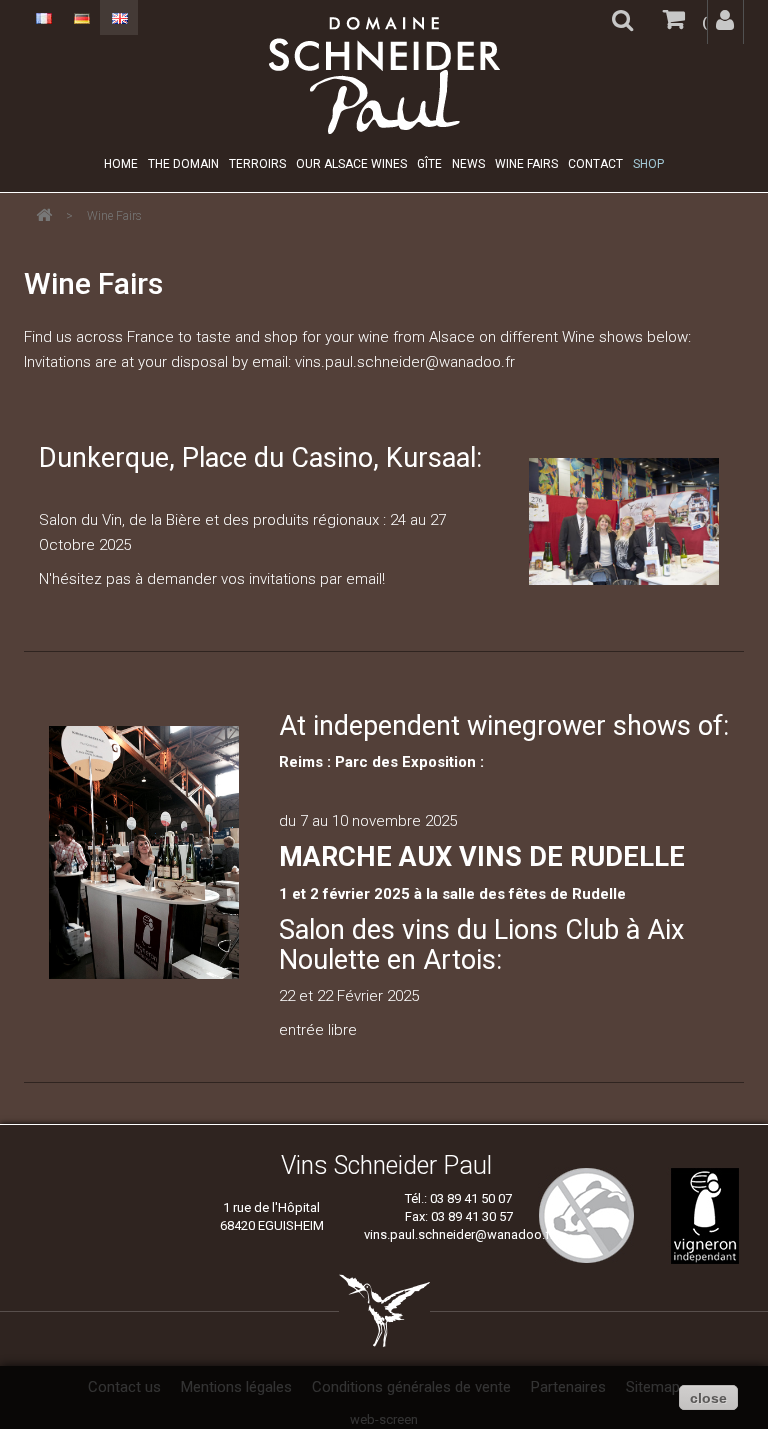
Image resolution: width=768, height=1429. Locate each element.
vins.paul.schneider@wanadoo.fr (459, 1234)
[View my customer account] (725, 22)
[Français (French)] (43, 17)
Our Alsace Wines (351, 164)
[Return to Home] (44, 215)
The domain (183, 164)
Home (121, 164)
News (468, 164)
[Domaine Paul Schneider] (384, 75)
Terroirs (257, 164)
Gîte (429, 164)
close (708, 1398)
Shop (648, 164)
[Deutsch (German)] (81, 17)
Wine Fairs (526, 164)
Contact (595, 164)
